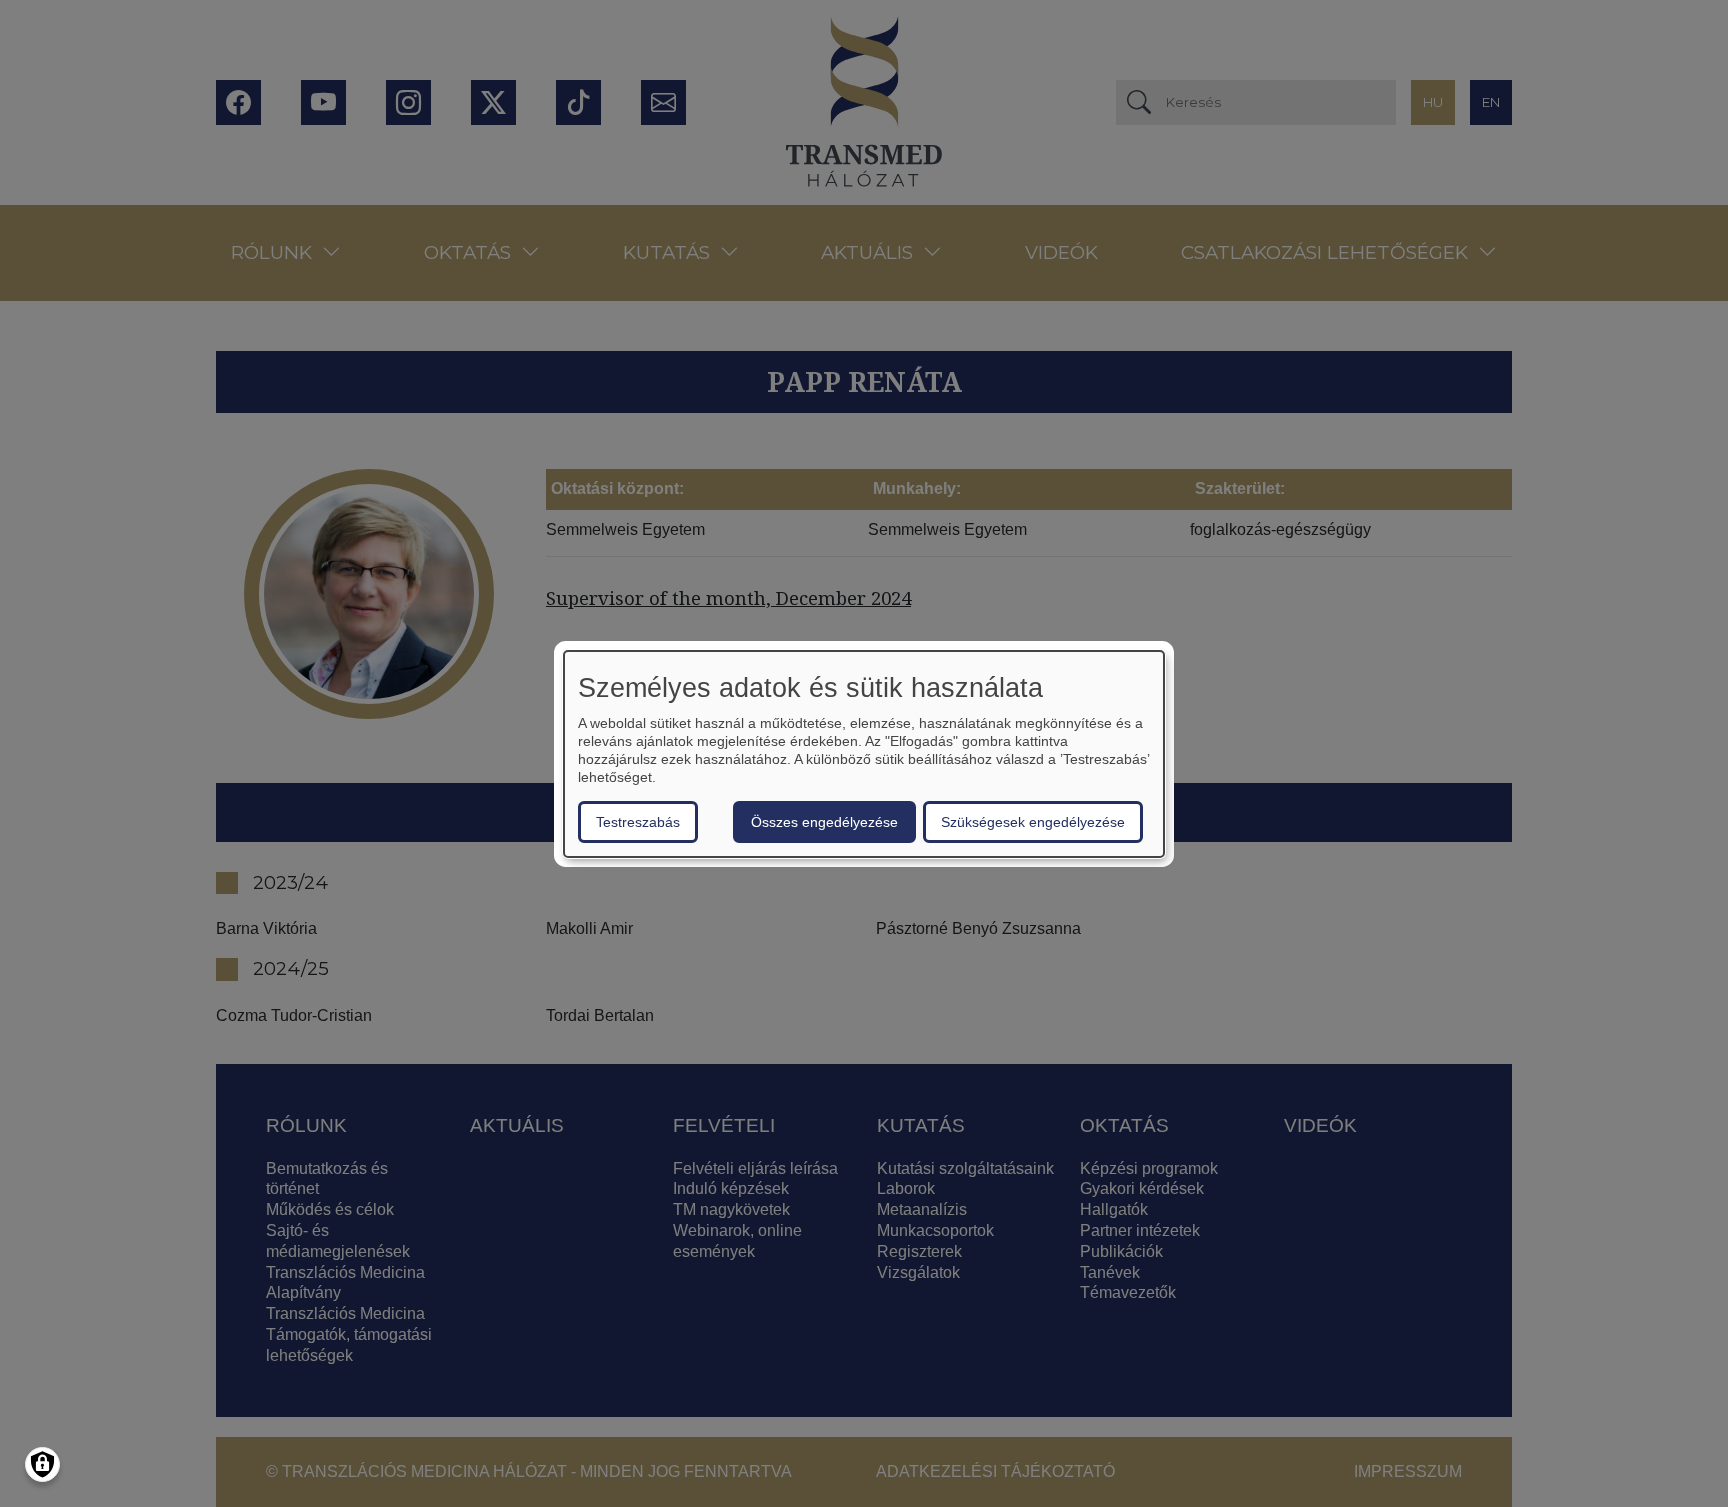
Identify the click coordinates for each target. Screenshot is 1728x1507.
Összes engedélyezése (824, 822)
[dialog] (864, 754)
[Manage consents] (42, 1464)
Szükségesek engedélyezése (1033, 822)
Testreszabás (638, 822)
